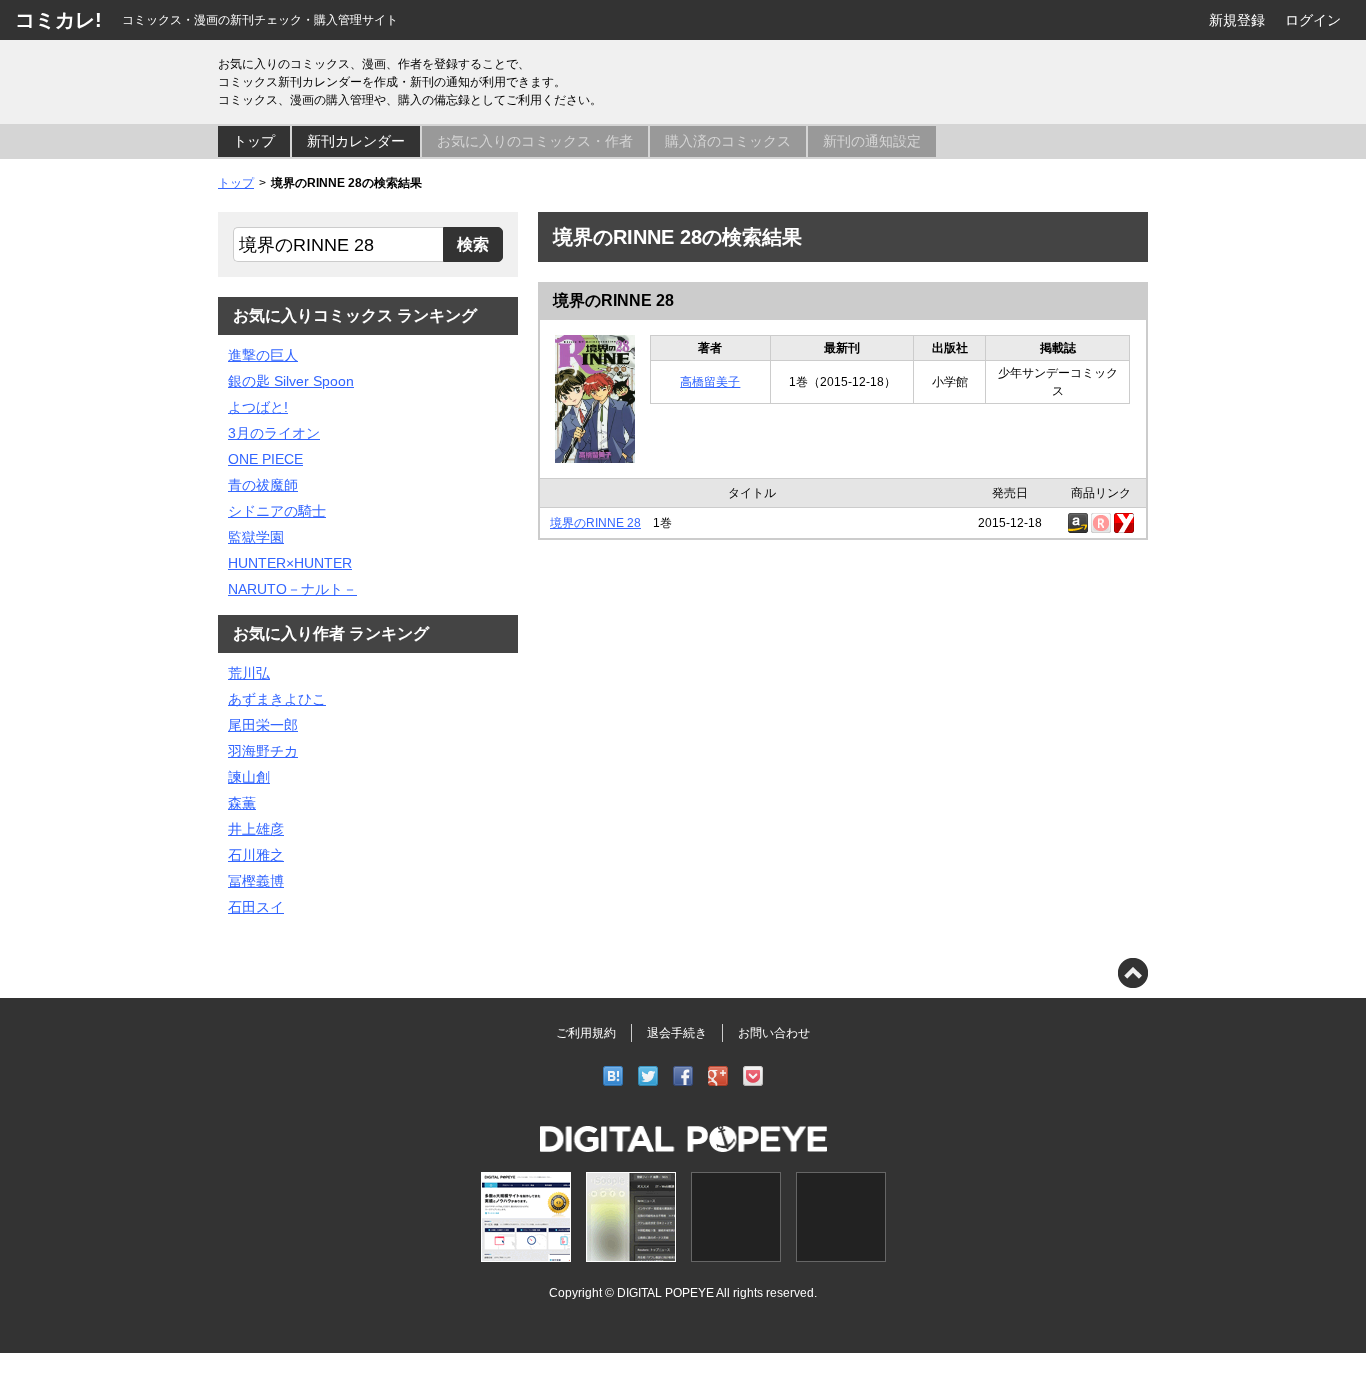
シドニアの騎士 (277, 511)
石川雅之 (256, 855)
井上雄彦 (256, 829)
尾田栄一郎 (263, 725)
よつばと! (258, 407)
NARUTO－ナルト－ (292, 589)
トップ (254, 141)
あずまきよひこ (277, 699)
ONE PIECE (265, 459)
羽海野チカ (263, 751)
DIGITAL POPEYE (665, 1292)
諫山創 (249, 777)
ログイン (1313, 20)
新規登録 (1237, 20)
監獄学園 (256, 537)
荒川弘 (249, 673)
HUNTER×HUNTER (290, 563)
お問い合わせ (774, 1033)
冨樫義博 (256, 881)
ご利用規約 (586, 1033)
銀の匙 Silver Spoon (291, 381)
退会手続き (677, 1033)
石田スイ (256, 907)
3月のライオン (274, 433)
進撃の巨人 (263, 355)
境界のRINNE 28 (613, 300)
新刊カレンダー (356, 141)
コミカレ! (58, 20)
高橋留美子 (710, 382)
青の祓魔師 (263, 485)
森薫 (242, 803)
